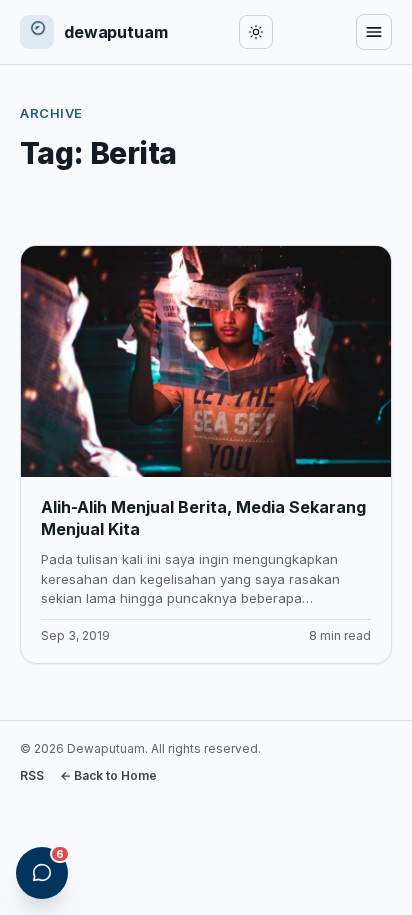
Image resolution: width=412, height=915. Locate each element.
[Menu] (374, 32)
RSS (32, 775)
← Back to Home (108, 775)
